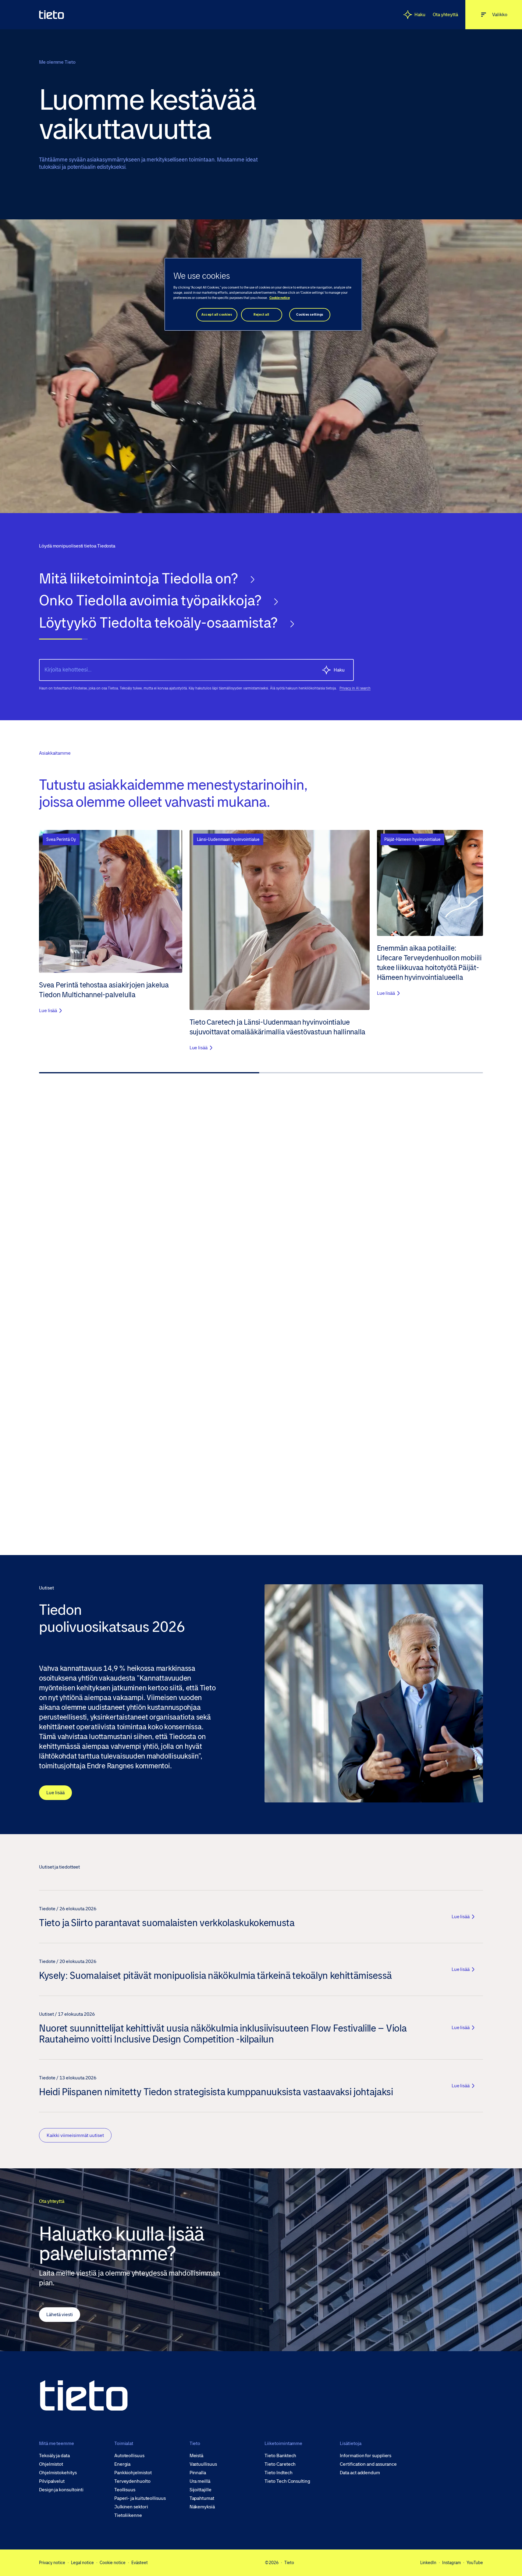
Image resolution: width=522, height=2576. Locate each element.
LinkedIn (428, 2563)
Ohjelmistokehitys (58, 2473)
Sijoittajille (201, 2490)
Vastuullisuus (203, 2464)
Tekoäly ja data (54, 2456)
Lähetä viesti (60, 2314)
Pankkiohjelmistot (133, 2473)
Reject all (261, 315)
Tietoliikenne (128, 2515)
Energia (122, 2464)
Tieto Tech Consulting (287, 2481)
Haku (420, 14)
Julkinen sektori (131, 2507)
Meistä (197, 2456)
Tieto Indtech (278, 2473)
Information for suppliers (366, 2456)
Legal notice (82, 2563)
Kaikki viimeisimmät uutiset (75, 2135)
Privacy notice (52, 2563)
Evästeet (140, 2563)
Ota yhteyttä (445, 14)
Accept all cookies (217, 315)
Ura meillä (200, 2481)
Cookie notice (113, 2563)
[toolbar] (261, 609)
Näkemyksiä (202, 2507)
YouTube (475, 2563)
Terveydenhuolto (132, 2481)
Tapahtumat (202, 2498)
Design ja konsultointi (61, 2490)
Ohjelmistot (51, 2464)
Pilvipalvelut (52, 2481)
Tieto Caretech (280, 2464)
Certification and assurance (368, 2464)
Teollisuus (125, 2490)
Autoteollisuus (129, 2456)
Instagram (451, 2563)
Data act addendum (360, 2473)
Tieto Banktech (280, 2456)
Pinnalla (198, 2473)
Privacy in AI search (355, 688)
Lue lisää (55, 1793)
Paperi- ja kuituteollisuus (140, 2498)
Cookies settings (310, 315)
